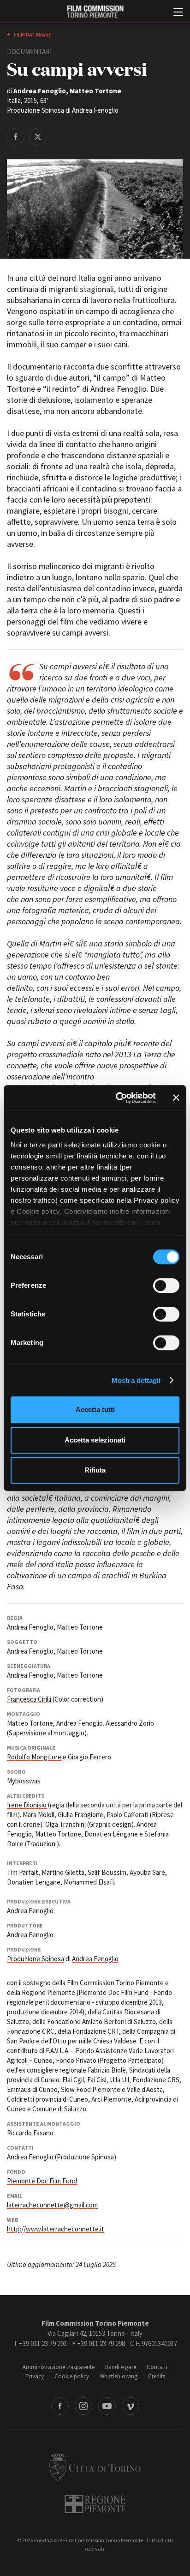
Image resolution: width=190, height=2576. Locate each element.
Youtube (107, 2406)
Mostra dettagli (136, 1380)
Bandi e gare (121, 2367)
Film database (32, 34)
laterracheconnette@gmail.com (52, 2205)
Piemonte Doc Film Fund (113, 1992)
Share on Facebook (16, 136)
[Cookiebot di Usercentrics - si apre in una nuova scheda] (118, 1098)
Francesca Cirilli (29, 1699)
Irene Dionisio (27, 1805)
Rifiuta (95, 1470)
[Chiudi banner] (176, 1098)
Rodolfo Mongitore (34, 1757)
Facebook (60, 2406)
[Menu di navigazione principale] (178, 13)
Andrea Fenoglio (95, 1959)
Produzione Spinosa (36, 1959)
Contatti (157, 2367)
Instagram (83, 2406)
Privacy (35, 2376)
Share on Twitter (38, 136)
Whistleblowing (119, 2376)
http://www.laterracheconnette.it (56, 2229)
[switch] (166, 1285)
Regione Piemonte (95, 2504)
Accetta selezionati (95, 1440)
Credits (157, 2376)
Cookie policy (72, 2376)
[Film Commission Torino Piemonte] (95, 12)
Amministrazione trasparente (59, 2367)
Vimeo (131, 2406)
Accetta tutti (95, 1409)
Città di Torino (95, 2467)
